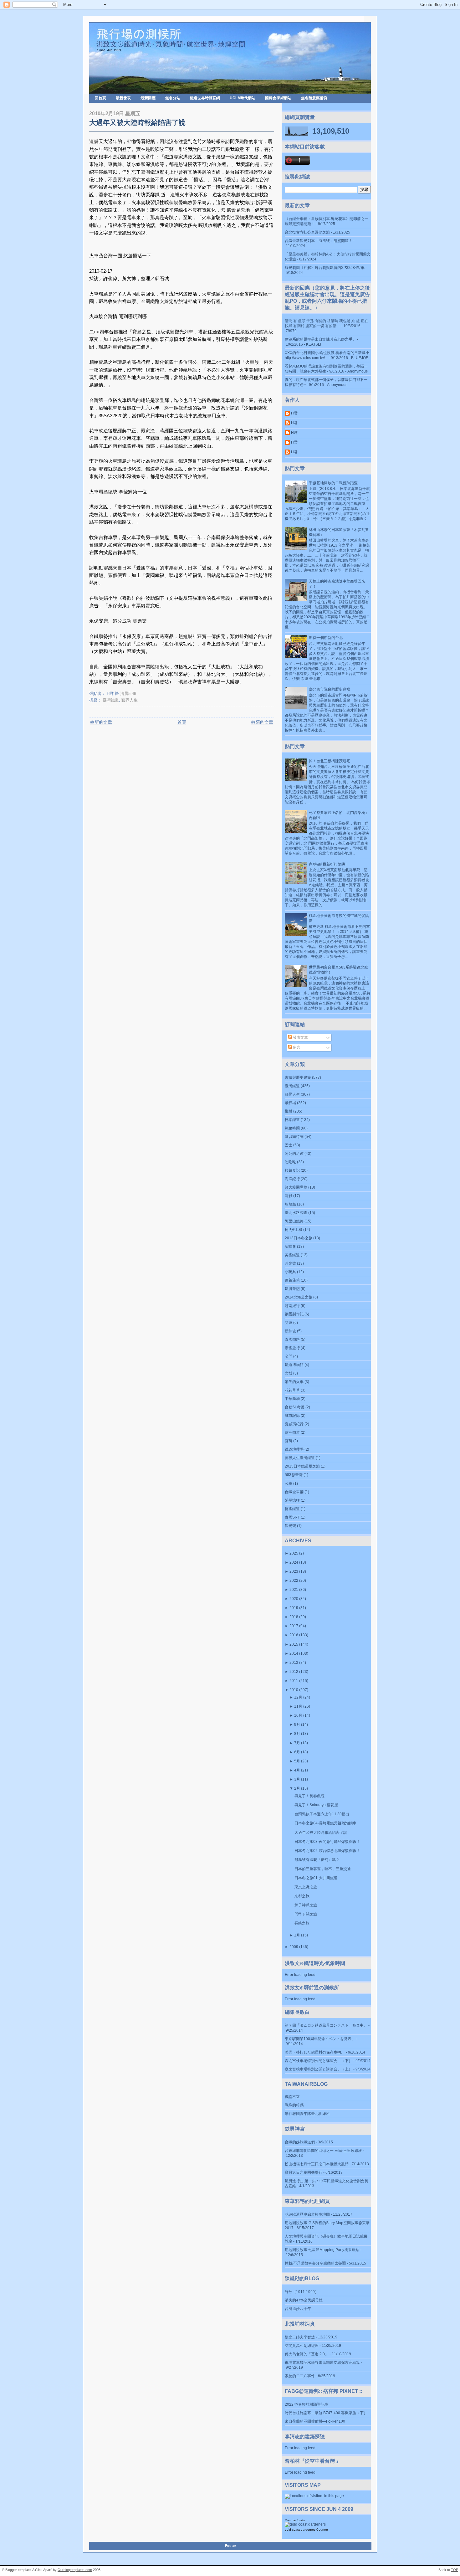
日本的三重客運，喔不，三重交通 (323, 1869)
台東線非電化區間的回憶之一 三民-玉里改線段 (323, 2151)
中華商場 (292, 1399)
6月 (297, 1752)
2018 (294, 1617)
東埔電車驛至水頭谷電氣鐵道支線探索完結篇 (322, 2363)
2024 (294, 1562)
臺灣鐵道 (111, 700)
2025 (294, 1553)
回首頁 (100, 98)
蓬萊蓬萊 (292, 1280)
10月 (298, 1715)
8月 (297, 1734)
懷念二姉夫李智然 (300, 2337)
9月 (297, 1725)
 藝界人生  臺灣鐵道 (300, 1458)
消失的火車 (294, 1382)
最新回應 (148, 98)
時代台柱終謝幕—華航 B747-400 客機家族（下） (326, 2413)
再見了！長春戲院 (309, 1796)
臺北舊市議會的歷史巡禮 (330, 689)
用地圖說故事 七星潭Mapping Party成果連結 (322, 2250)
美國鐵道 (292, 1255)
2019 (294, 1608)
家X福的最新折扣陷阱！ (329, 864)
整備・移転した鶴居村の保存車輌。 (315, 2052)
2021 (294, 1590)
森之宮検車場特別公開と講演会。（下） (319, 2061)
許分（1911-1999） (302, 2292)
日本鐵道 (292, 1120)
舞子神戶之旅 (306, 1905)
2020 (294, 1599)
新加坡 (290, 1331)
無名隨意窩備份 (314, 98)
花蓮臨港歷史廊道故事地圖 (307, 2214)
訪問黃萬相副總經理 (302, 2346)
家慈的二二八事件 (300, 2376)
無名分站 (173, 98)
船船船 (290, 1204)
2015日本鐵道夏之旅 (302, 1466)
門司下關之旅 (306, 1914)
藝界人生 (130, 700)
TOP (455, 2570)
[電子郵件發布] (138, 694)
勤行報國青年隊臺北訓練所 (307, 2114)
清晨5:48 (128, 694)
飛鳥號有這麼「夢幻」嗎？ (317, 1860)
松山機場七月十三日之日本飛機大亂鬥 (317, 2164)
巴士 (289, 1145)
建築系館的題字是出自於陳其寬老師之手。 (320, 339)
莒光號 (290, 1263)
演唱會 (290, 1247)
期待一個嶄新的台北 (326, 638)
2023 (294, 1571)
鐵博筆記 (292, 1289)
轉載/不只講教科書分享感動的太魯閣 (315, 2263)
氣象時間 (292, 1128)
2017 (294, 1626)
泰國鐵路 (292, 1339)
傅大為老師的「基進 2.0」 (307, 2354)
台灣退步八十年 (298, 2309)
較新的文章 (101, 722)
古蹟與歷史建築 (298, 1077)
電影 (289, 1196)
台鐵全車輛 (294, 1492)
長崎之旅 (302, 1923)
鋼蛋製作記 (294, 1314)
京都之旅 (302, 1896)
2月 (297, 1788)
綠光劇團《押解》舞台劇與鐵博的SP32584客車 (325, 268)
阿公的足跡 (294, 1154)
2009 (294, 1947)
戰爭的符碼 (294, 2105)
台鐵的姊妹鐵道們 (300, 2142)
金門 (289, 1356)
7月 (297, 1743)
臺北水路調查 (296, 1213)
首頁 (182, 722)
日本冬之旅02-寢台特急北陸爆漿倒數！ (327, 1851)
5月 (297, 1761)
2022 (294, 1581)
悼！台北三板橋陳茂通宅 (330, 761)
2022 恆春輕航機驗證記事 (307, 2404)
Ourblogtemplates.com (75, 2570)
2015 (294, 1644)
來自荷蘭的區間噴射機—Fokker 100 (315, 2421)
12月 (298, 1697)
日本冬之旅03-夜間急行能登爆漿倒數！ (327, 1842)
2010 (294, 1690)
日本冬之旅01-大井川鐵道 (316, 1878)
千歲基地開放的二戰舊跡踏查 (333, 483)
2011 (294, 1681)
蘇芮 (289, 1441)
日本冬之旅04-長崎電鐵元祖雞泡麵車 (325, 1823)
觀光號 (290, 1526)
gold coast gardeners (300, 2530)
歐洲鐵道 (292, 1432)
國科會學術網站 (278, 98)
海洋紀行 (292, 1179)
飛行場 (290, 1103)
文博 (289, 1373)
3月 (297, 1779)
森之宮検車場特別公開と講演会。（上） (319, 2069)
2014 (294, 1653)
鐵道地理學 (294, 1449)
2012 (294, 1672)
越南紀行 (292, 1306)
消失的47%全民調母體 (304, 2300)
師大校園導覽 (296, 1187)
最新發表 (123, 98)
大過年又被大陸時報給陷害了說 (137, 123)
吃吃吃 (290, 1162)
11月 (298, 1706)
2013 (294, 1663)
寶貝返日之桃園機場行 (304, 2172)
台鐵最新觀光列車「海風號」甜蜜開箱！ (319, 241)
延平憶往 (292, 1500)
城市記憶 (292, 1416)
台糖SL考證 (295, 1407)
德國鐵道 (292, 1509)
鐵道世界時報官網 (205, 98)
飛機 (289, 1111)
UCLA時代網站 (243, 98)
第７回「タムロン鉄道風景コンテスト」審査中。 (326, 2025)
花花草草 (292, 1390)
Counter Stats (295, 2520)
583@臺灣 (294, 1475)
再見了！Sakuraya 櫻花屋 (316, 1805)
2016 (294, 1635)
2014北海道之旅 (299, 1297)
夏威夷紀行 (294, 1424)
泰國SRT (292, 1517)
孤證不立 (292, 2097)
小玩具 (290, 1272)
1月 (297, 1935)
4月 (297, 1770)
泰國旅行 (292, 1348)
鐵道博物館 (294, 1365)
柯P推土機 (294, 1230)
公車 (289, 1483)
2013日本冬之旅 (299, 1238)
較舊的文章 (262, 722)
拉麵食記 (292, 1170)
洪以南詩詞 (294, 1137)
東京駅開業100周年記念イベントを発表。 (320, 2039)
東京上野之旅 (306, 1887)
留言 (296, 1047)
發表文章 (300, 1037)
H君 (294, 413)
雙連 (289, 1323)
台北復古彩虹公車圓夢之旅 (307, 232)
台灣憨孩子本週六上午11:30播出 (322, 1814)
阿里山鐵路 (294, 1221)
